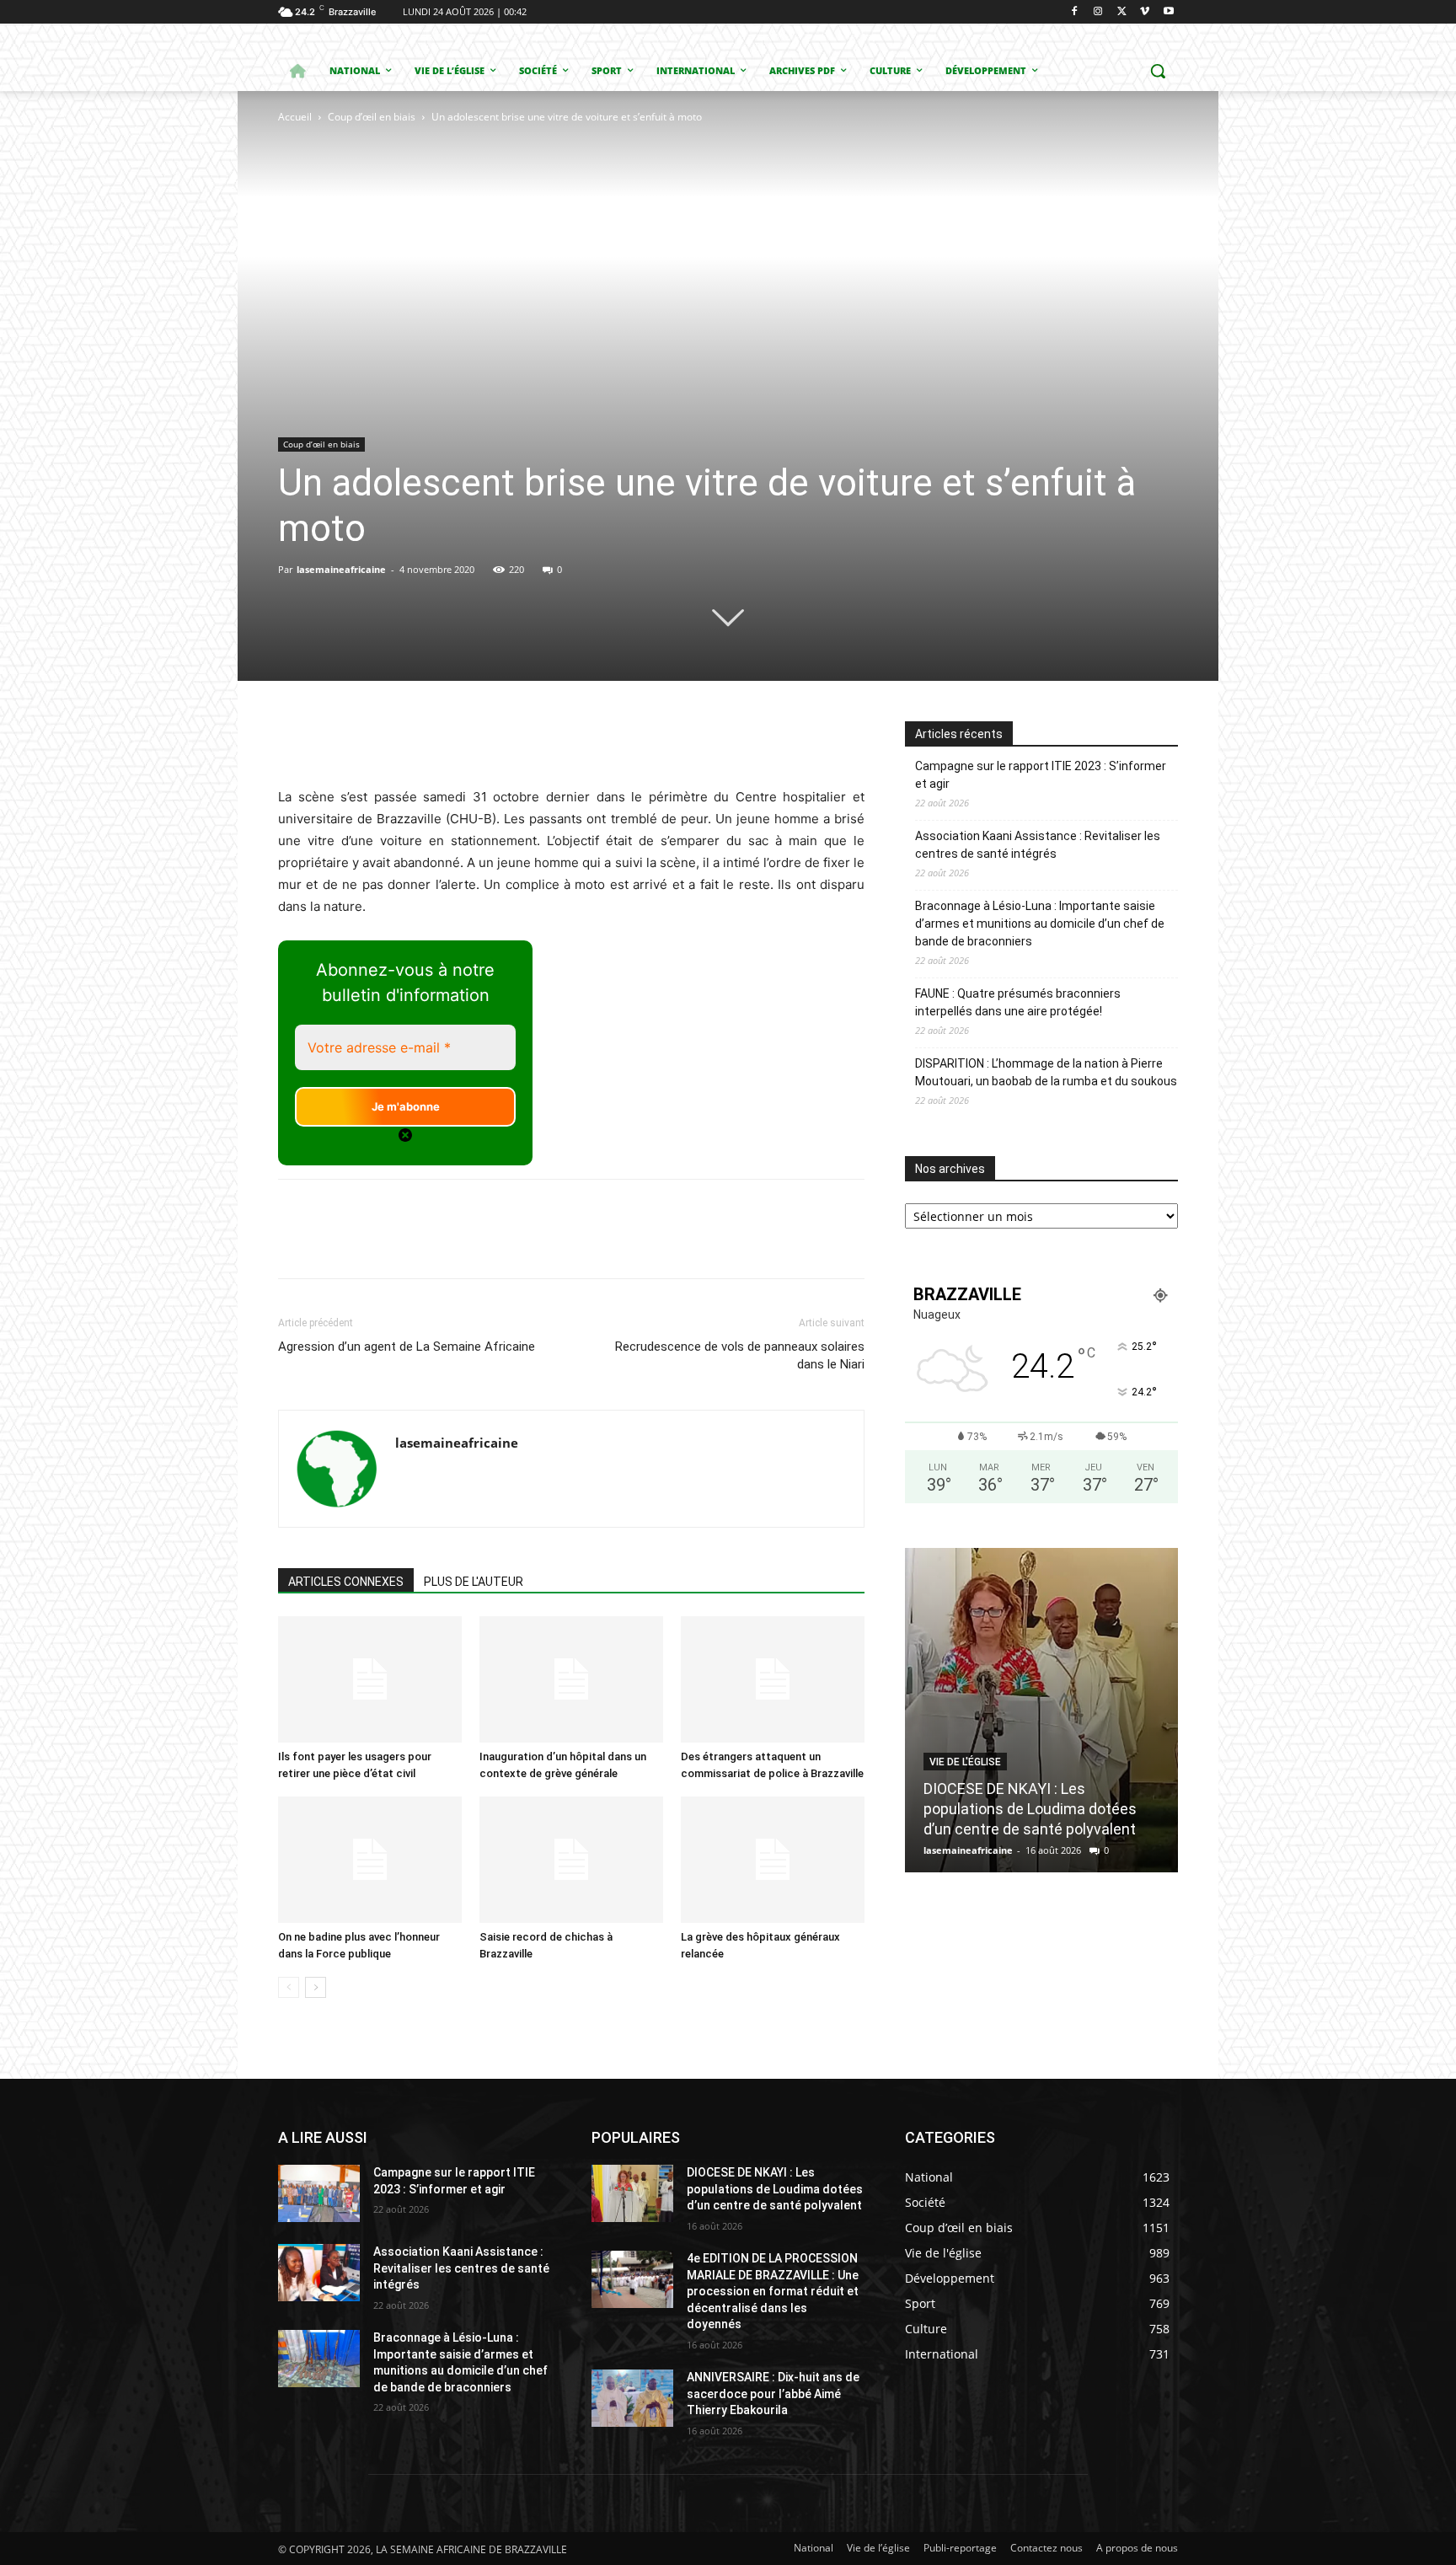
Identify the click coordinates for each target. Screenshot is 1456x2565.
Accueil (295, 117)
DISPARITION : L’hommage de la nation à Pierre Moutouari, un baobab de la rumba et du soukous (1046, 1072)
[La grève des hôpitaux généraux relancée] (773, 1860)
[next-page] (316, 1987)
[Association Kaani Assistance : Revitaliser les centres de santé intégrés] (319, 2273)
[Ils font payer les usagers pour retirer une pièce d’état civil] (370, 1679)
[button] (1158, 71)
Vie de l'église (965, 1762)
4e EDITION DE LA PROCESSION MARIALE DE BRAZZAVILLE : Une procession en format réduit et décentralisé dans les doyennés (773, 2291)
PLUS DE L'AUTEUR (474, 1582)
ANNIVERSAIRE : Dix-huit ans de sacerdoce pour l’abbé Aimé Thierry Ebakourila (773, 2394)
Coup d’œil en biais (372, 117)
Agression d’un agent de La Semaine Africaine (407, 1347)
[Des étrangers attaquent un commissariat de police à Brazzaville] (773, 1679)
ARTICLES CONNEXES (346, 1582)
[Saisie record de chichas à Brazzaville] (571, 1860)
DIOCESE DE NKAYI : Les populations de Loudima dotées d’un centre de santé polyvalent (1030, 1809)
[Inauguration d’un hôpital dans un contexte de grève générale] (571, 1679)
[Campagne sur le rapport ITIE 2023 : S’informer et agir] (319, 2193)
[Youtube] (1168, 12)
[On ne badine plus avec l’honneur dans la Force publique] (370, 1860)
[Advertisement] (490, 253)
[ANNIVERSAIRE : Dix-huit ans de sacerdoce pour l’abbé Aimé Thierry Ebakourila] (632, 2398)
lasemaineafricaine (341, 569)
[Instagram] (1098, 12)
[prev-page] (289, 1987)
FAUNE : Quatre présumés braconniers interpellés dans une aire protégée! (1018, 1002)
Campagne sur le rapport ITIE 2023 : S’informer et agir (1041, 775)
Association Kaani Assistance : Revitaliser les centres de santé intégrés (1038, 845)
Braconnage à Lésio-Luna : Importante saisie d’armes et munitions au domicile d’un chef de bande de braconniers (1040, 924)
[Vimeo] (1145, 12)
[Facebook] (1075, 12)
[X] (1122, 12)
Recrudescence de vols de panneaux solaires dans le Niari (740, 1355)
